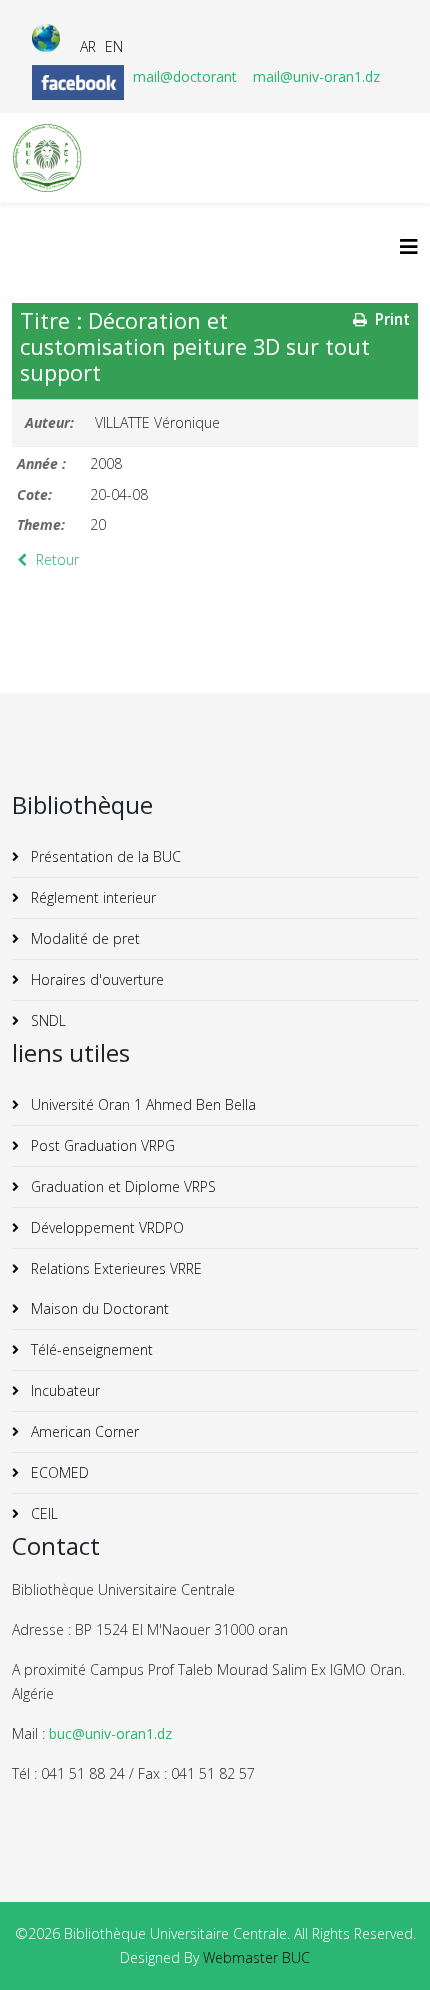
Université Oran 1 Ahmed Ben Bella (141, 1104)
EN (114, 46)
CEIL (42, 1513)
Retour (55, 559)
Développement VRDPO (105, 1227)
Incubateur (63, 1390)
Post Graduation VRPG (101, 1145)
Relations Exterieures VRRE (114, 1268)
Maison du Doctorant (98, 1308)
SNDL (46, 1020)
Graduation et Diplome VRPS (121, 1186)
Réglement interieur (91, 897)
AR (88, 46)
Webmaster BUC (256, 1957)
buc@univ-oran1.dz (110, 1733)
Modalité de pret (83, 938)
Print (390, 319)
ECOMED (58, 1472)
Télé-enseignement (90, 1349)
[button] (385, 1945)
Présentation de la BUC (104, 856)
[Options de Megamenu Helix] (409, 246)
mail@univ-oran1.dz (316, 76)
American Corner (83, 1431)
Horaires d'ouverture (95, 979)
